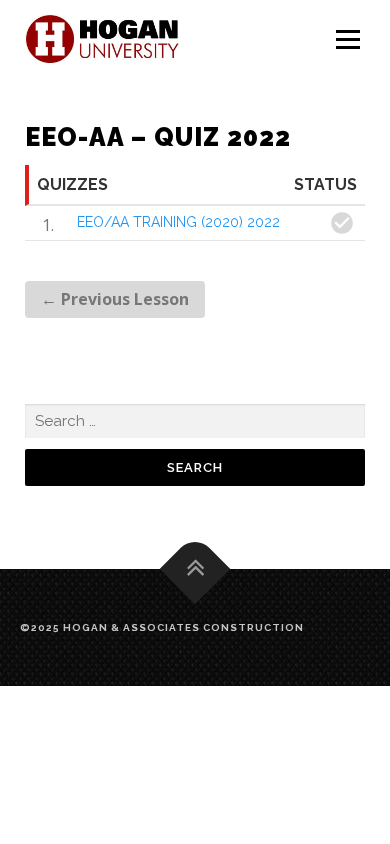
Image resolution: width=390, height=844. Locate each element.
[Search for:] (195, 421)
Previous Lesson (115, 299)
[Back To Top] (195, 568)
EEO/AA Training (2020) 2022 (178, 222)
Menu (347, 40)
